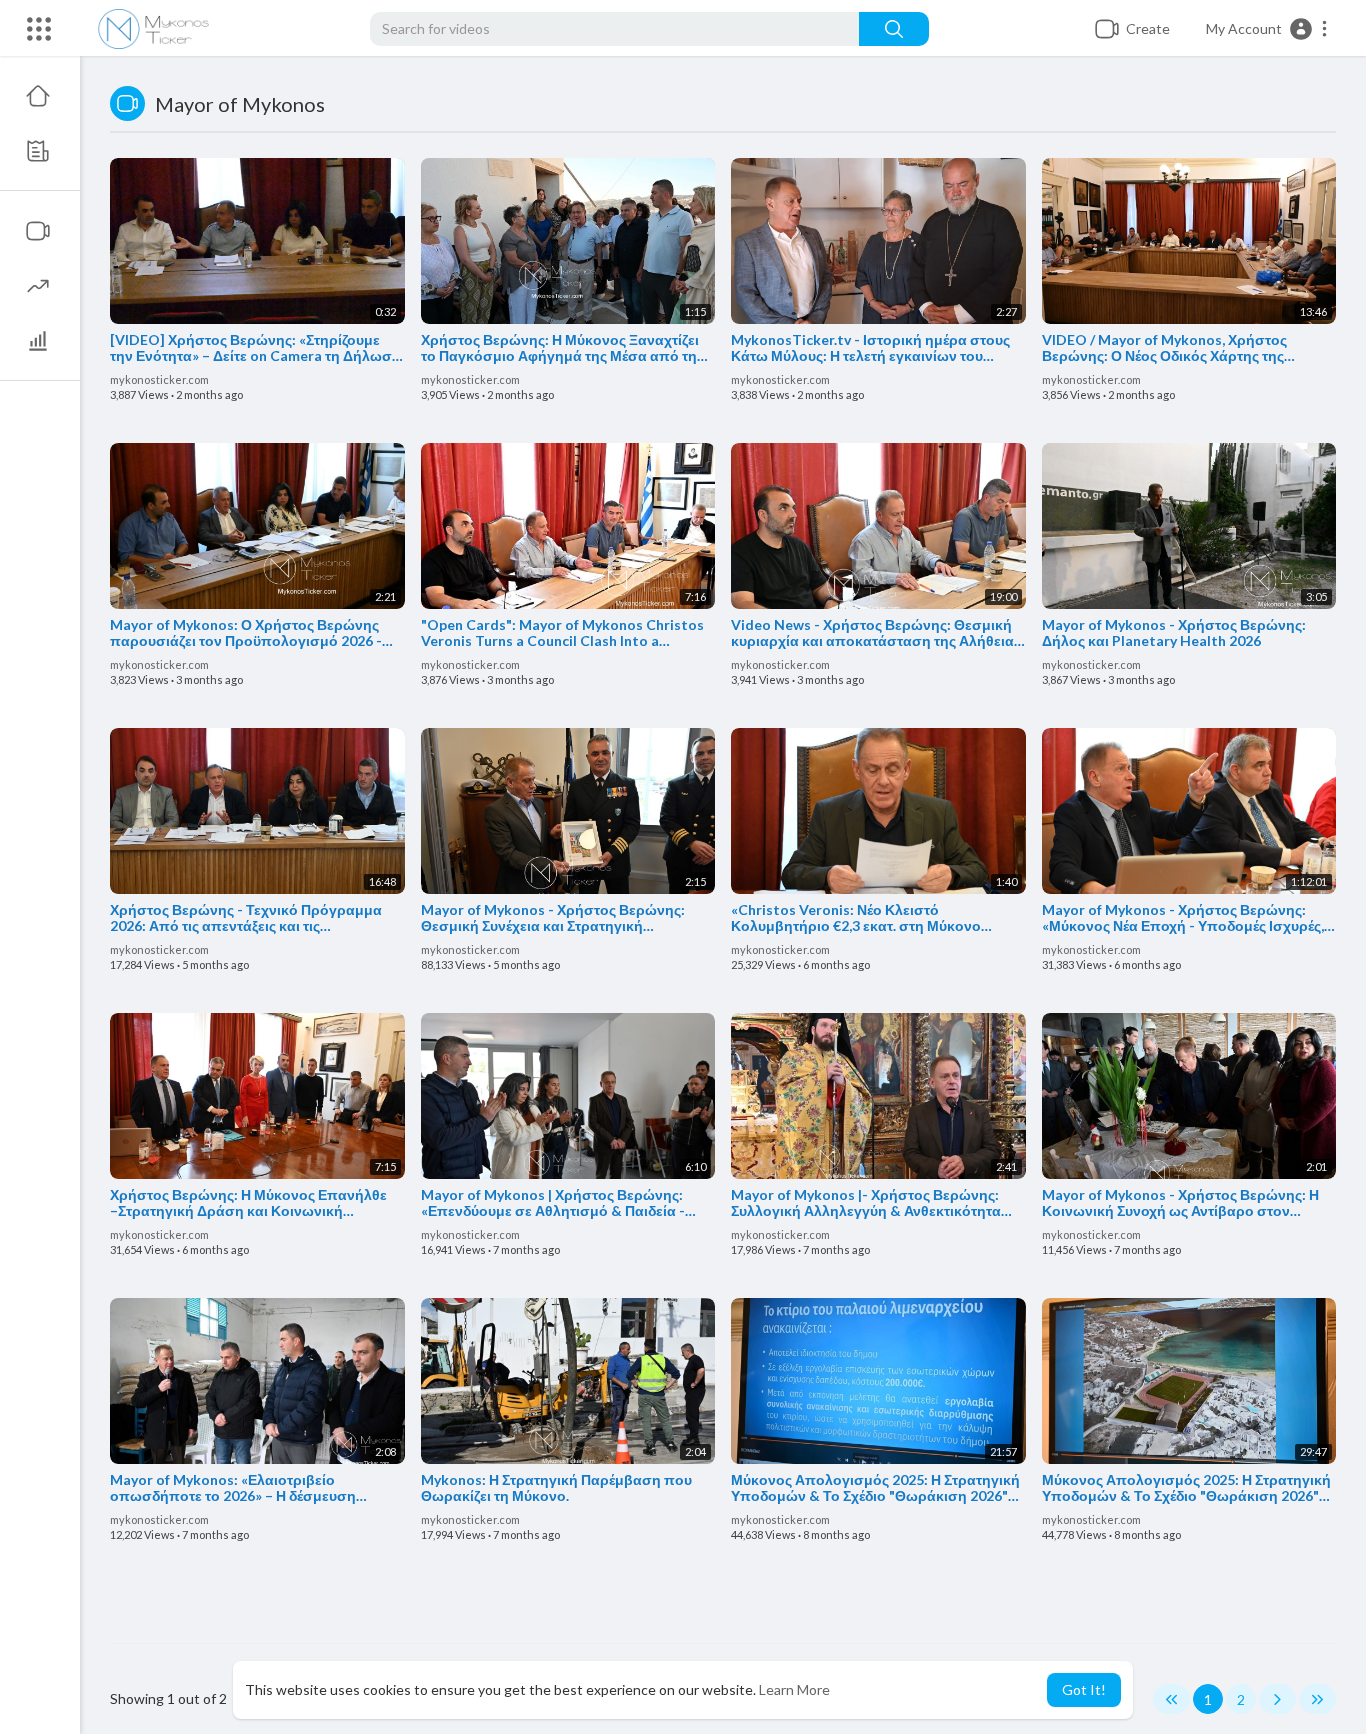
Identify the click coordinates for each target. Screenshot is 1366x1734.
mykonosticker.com (159, 379)
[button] (1267, 29)
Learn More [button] (794, 1689)
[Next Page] (1277, 1699)
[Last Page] (1317, 1699)
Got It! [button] (1084, 1689)
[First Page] (1171, 1699)
